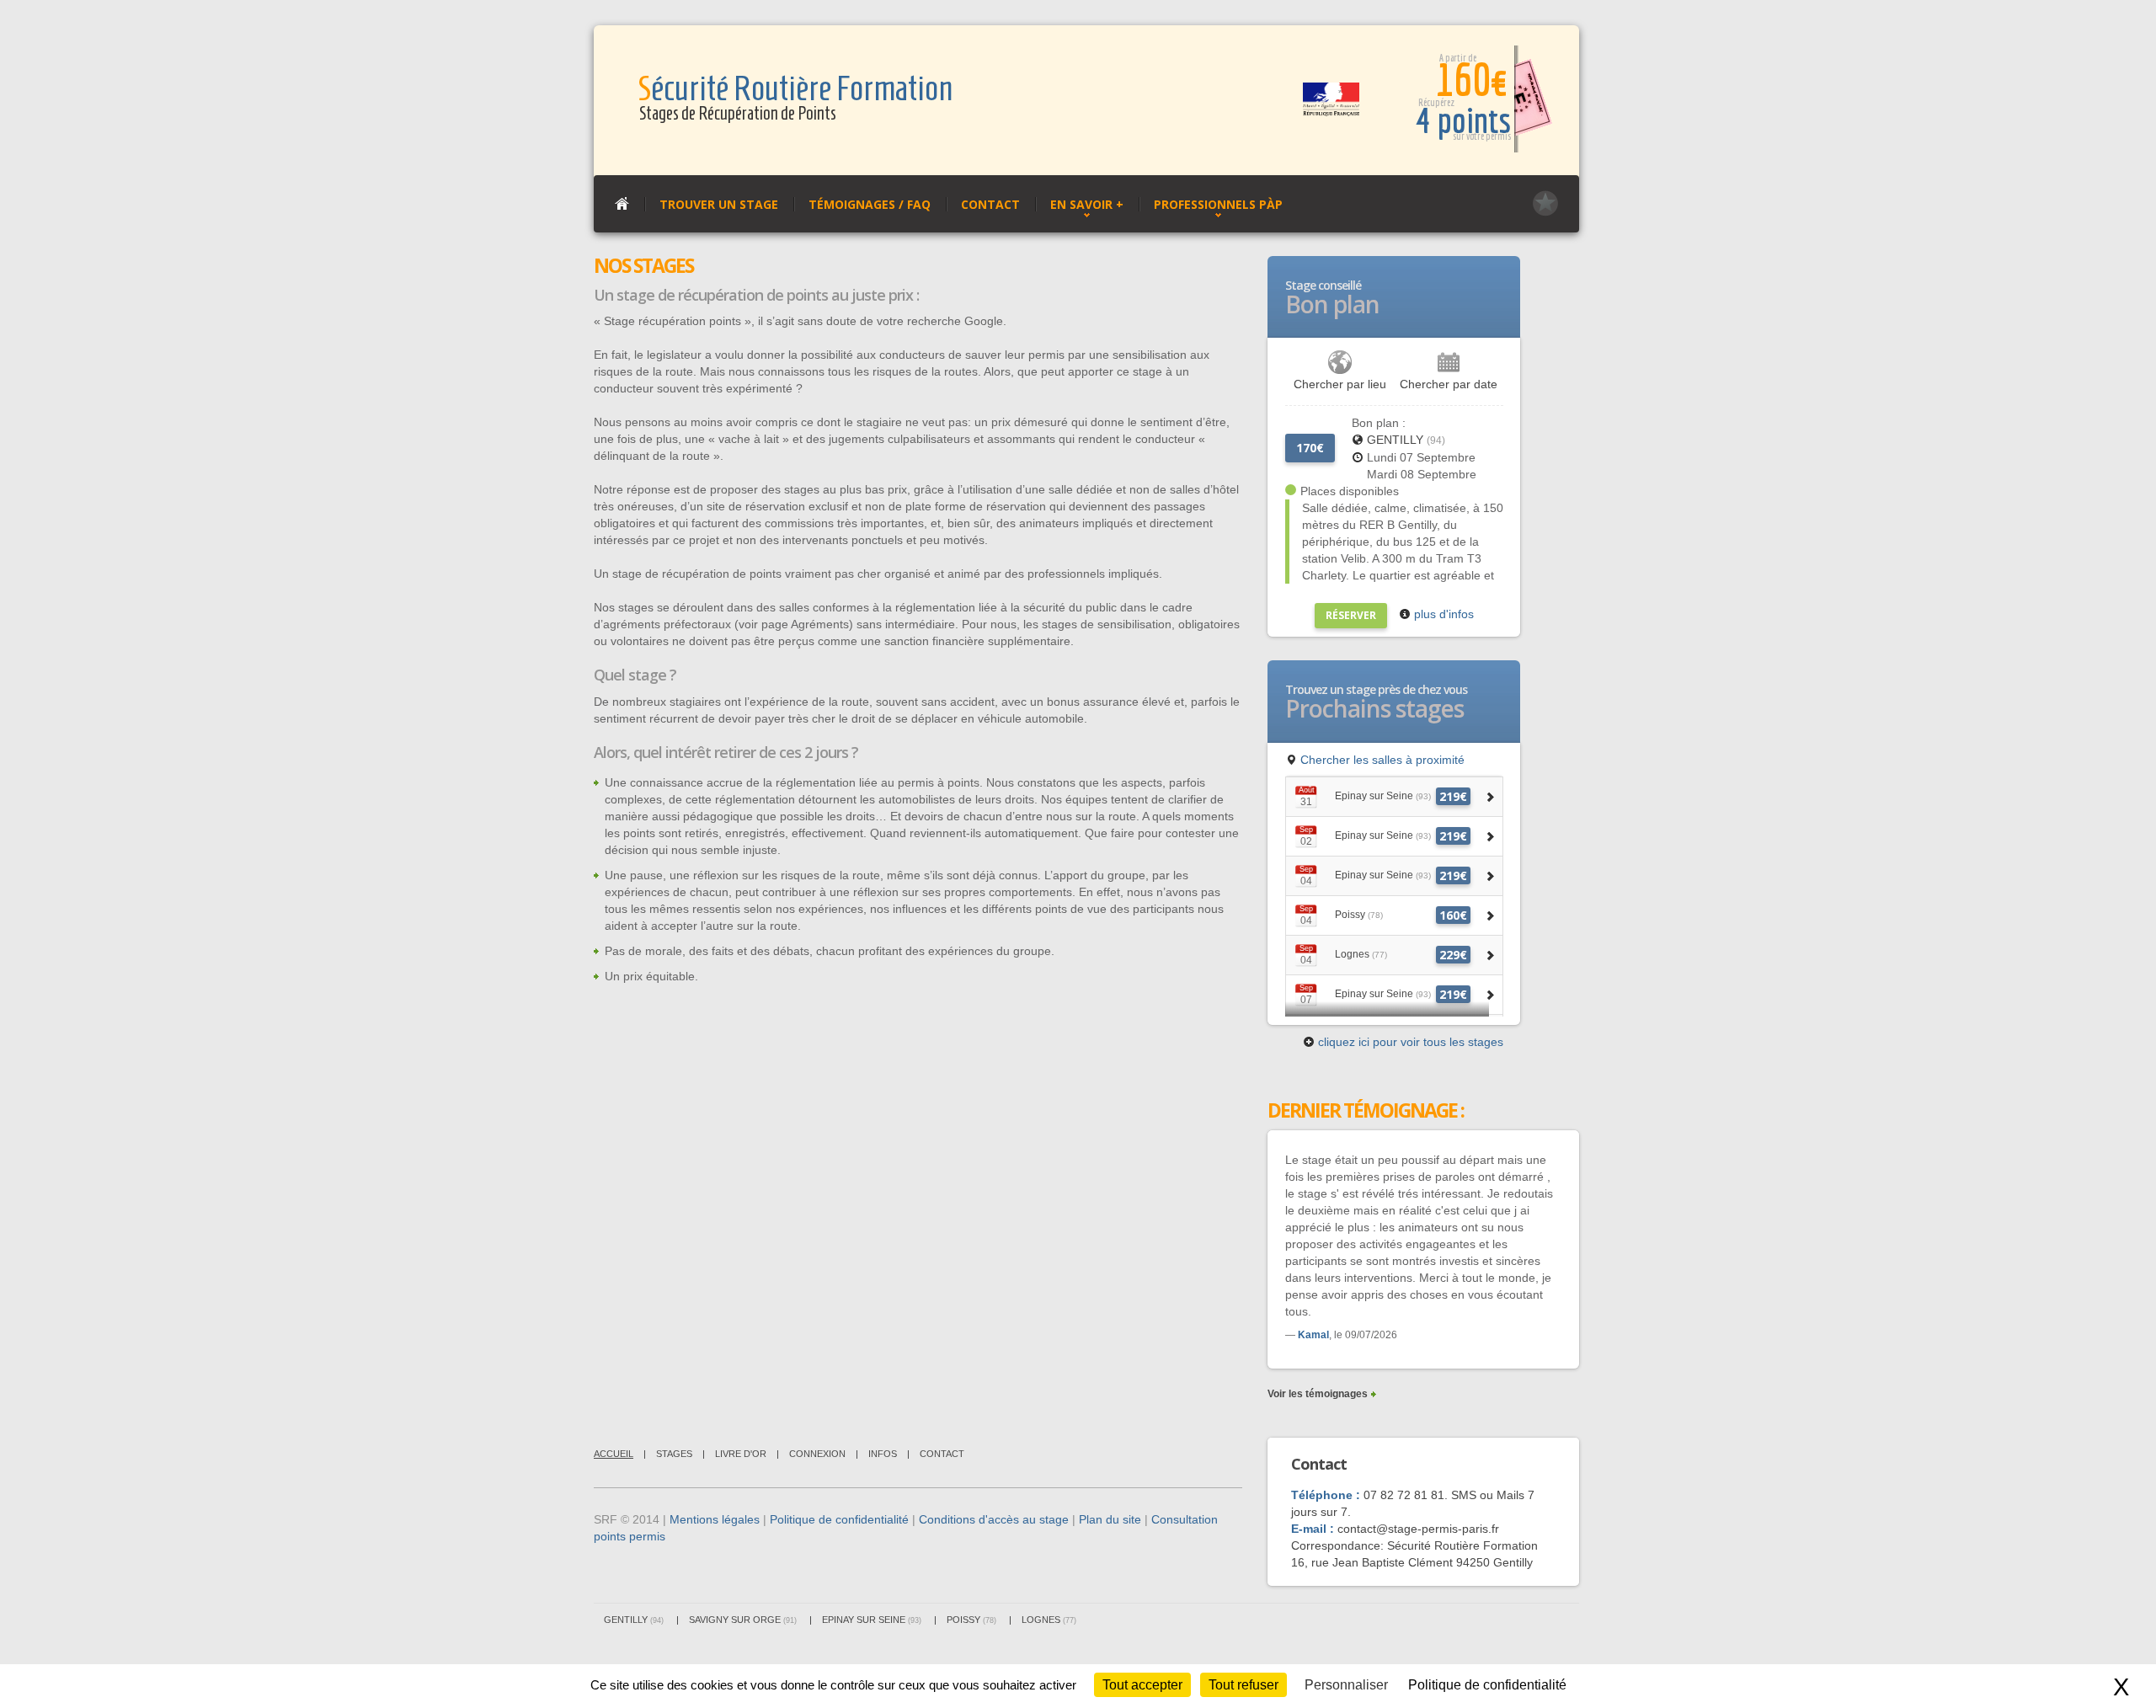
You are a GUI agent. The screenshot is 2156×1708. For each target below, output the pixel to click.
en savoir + (1087, 204)
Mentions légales (715, 1519)
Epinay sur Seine (872, 1620)
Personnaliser (1346, 1685)
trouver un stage (719, 204)
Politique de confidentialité (839, 1519)
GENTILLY (1406, 440)
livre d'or (741, 1454)
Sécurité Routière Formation (795, 89)
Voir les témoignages (1318, 1394)
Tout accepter (1142, 1685)
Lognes (1049, 1620)
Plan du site (1110, 1519)
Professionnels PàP (1218, 204)
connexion (817, 1454)
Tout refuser (1243, 1685)
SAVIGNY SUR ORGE (743, 1620)
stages (674, 1454)
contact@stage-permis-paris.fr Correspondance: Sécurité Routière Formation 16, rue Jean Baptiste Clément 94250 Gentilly (1414, 1545)
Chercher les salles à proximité (1381, 760)
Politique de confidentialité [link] (1487, 1685)
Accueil (614, 1454)
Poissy (971, 1620)
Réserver (1351, 615)
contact (942, 1454)
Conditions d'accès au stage (994, 1519)
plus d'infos (1442, 614)
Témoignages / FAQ (870, 204)
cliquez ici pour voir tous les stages (1409, 1042)
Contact (990, 204)
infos (883, 1454)
